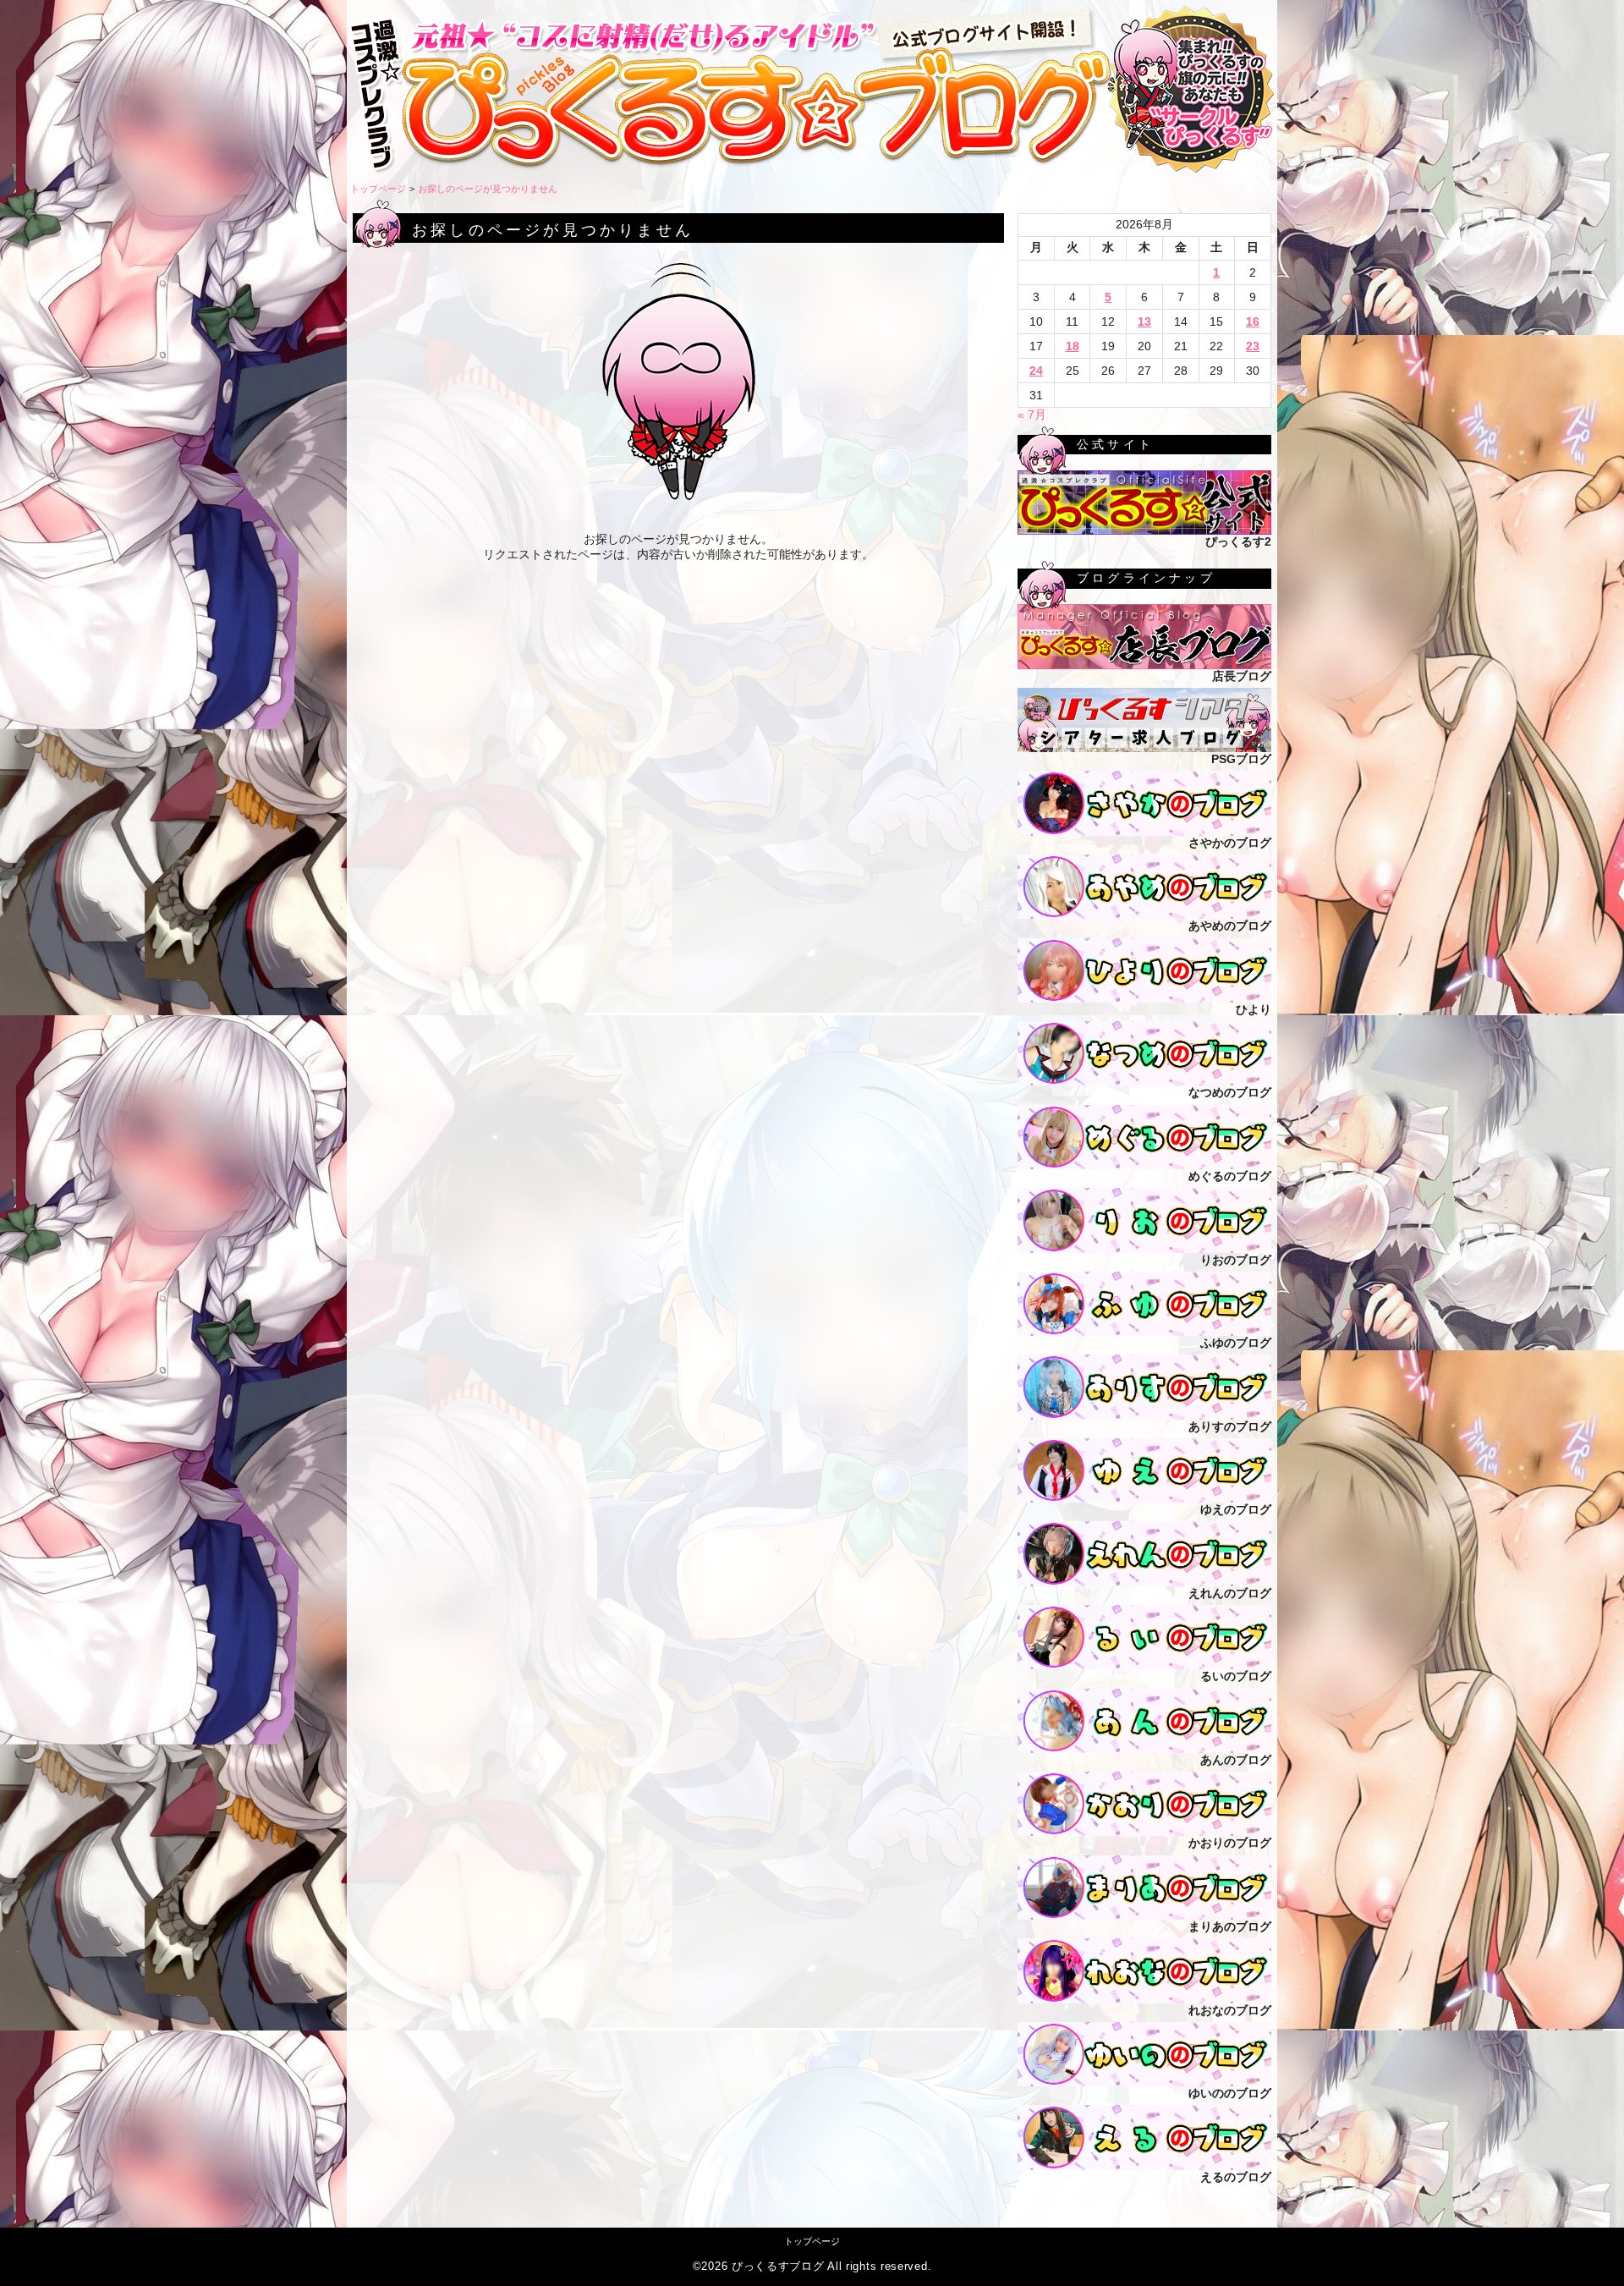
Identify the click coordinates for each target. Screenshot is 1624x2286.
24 (1036, 371)
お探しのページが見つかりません (488, 189)
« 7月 (1032, 415)
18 (1073, 346)
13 (1144, 321)
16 (1253, 321)
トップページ (378, 189)
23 (1253, 346)
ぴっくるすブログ (778, 2267)
